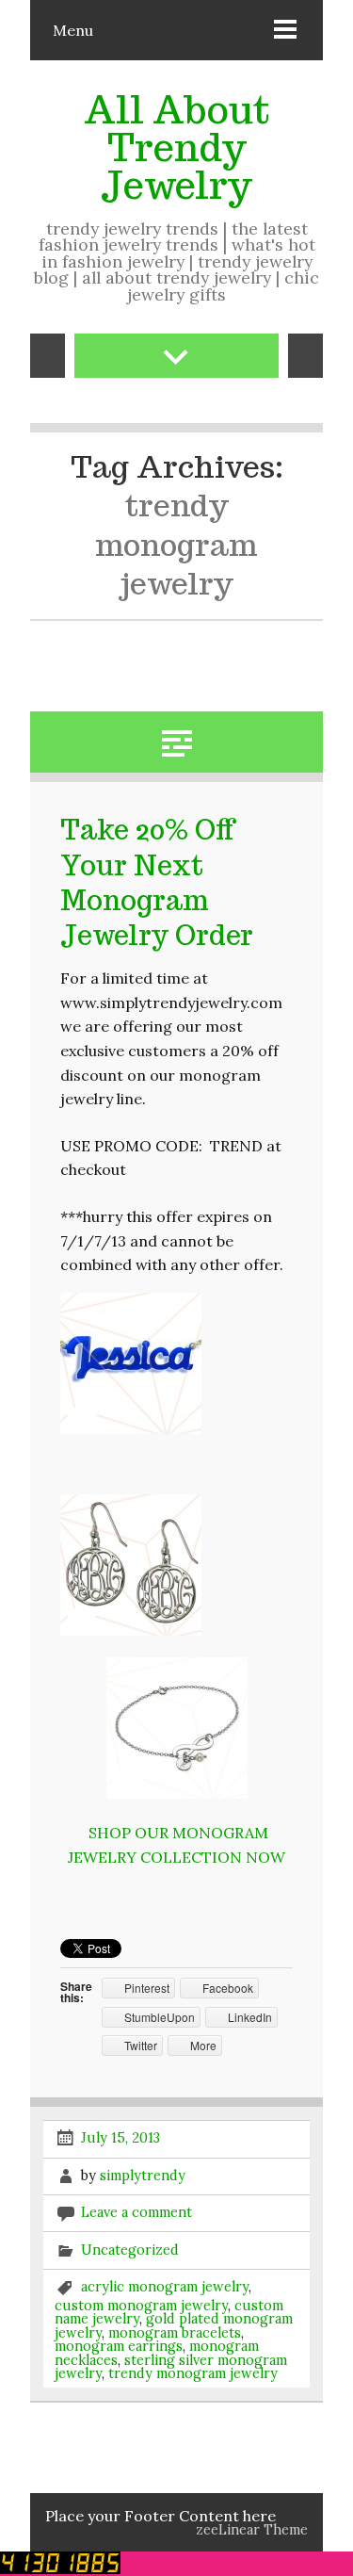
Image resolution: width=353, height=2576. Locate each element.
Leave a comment (136, 2212)
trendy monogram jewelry (193, 2373)
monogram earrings (119, 2346)
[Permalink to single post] (177, 741)
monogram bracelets (175, 2333)
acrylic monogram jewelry (165, 2286)
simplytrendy (143, 2175)
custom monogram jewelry (141, 2306)
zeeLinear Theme (252, 2530)
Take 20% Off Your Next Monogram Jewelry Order (157, 882)
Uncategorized (130, 2249)
